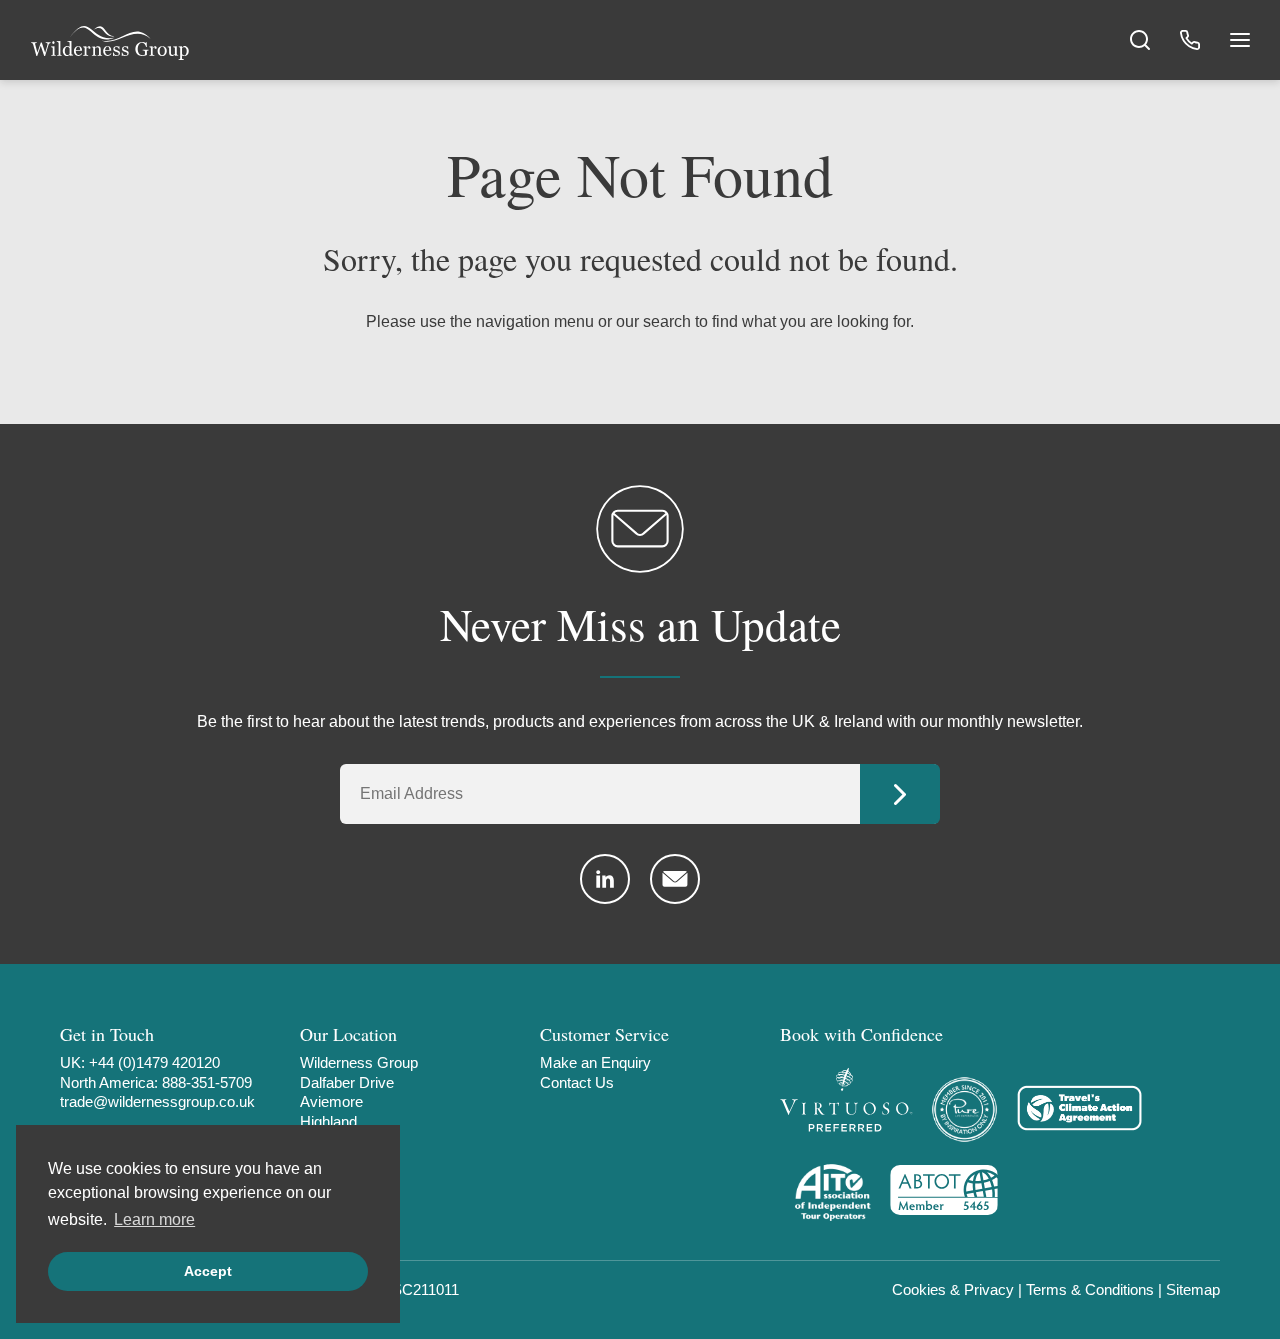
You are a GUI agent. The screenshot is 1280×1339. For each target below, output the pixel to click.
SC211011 (425, 1289)
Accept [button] (208, 1271)
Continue (900, 794)
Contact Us (577, 1082)
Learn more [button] (154, 1219)
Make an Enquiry (595, 1062)
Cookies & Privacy (953, 1289)
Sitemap (1193, 1289)
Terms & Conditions (1090, 1289)
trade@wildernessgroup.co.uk (157, 1101)
